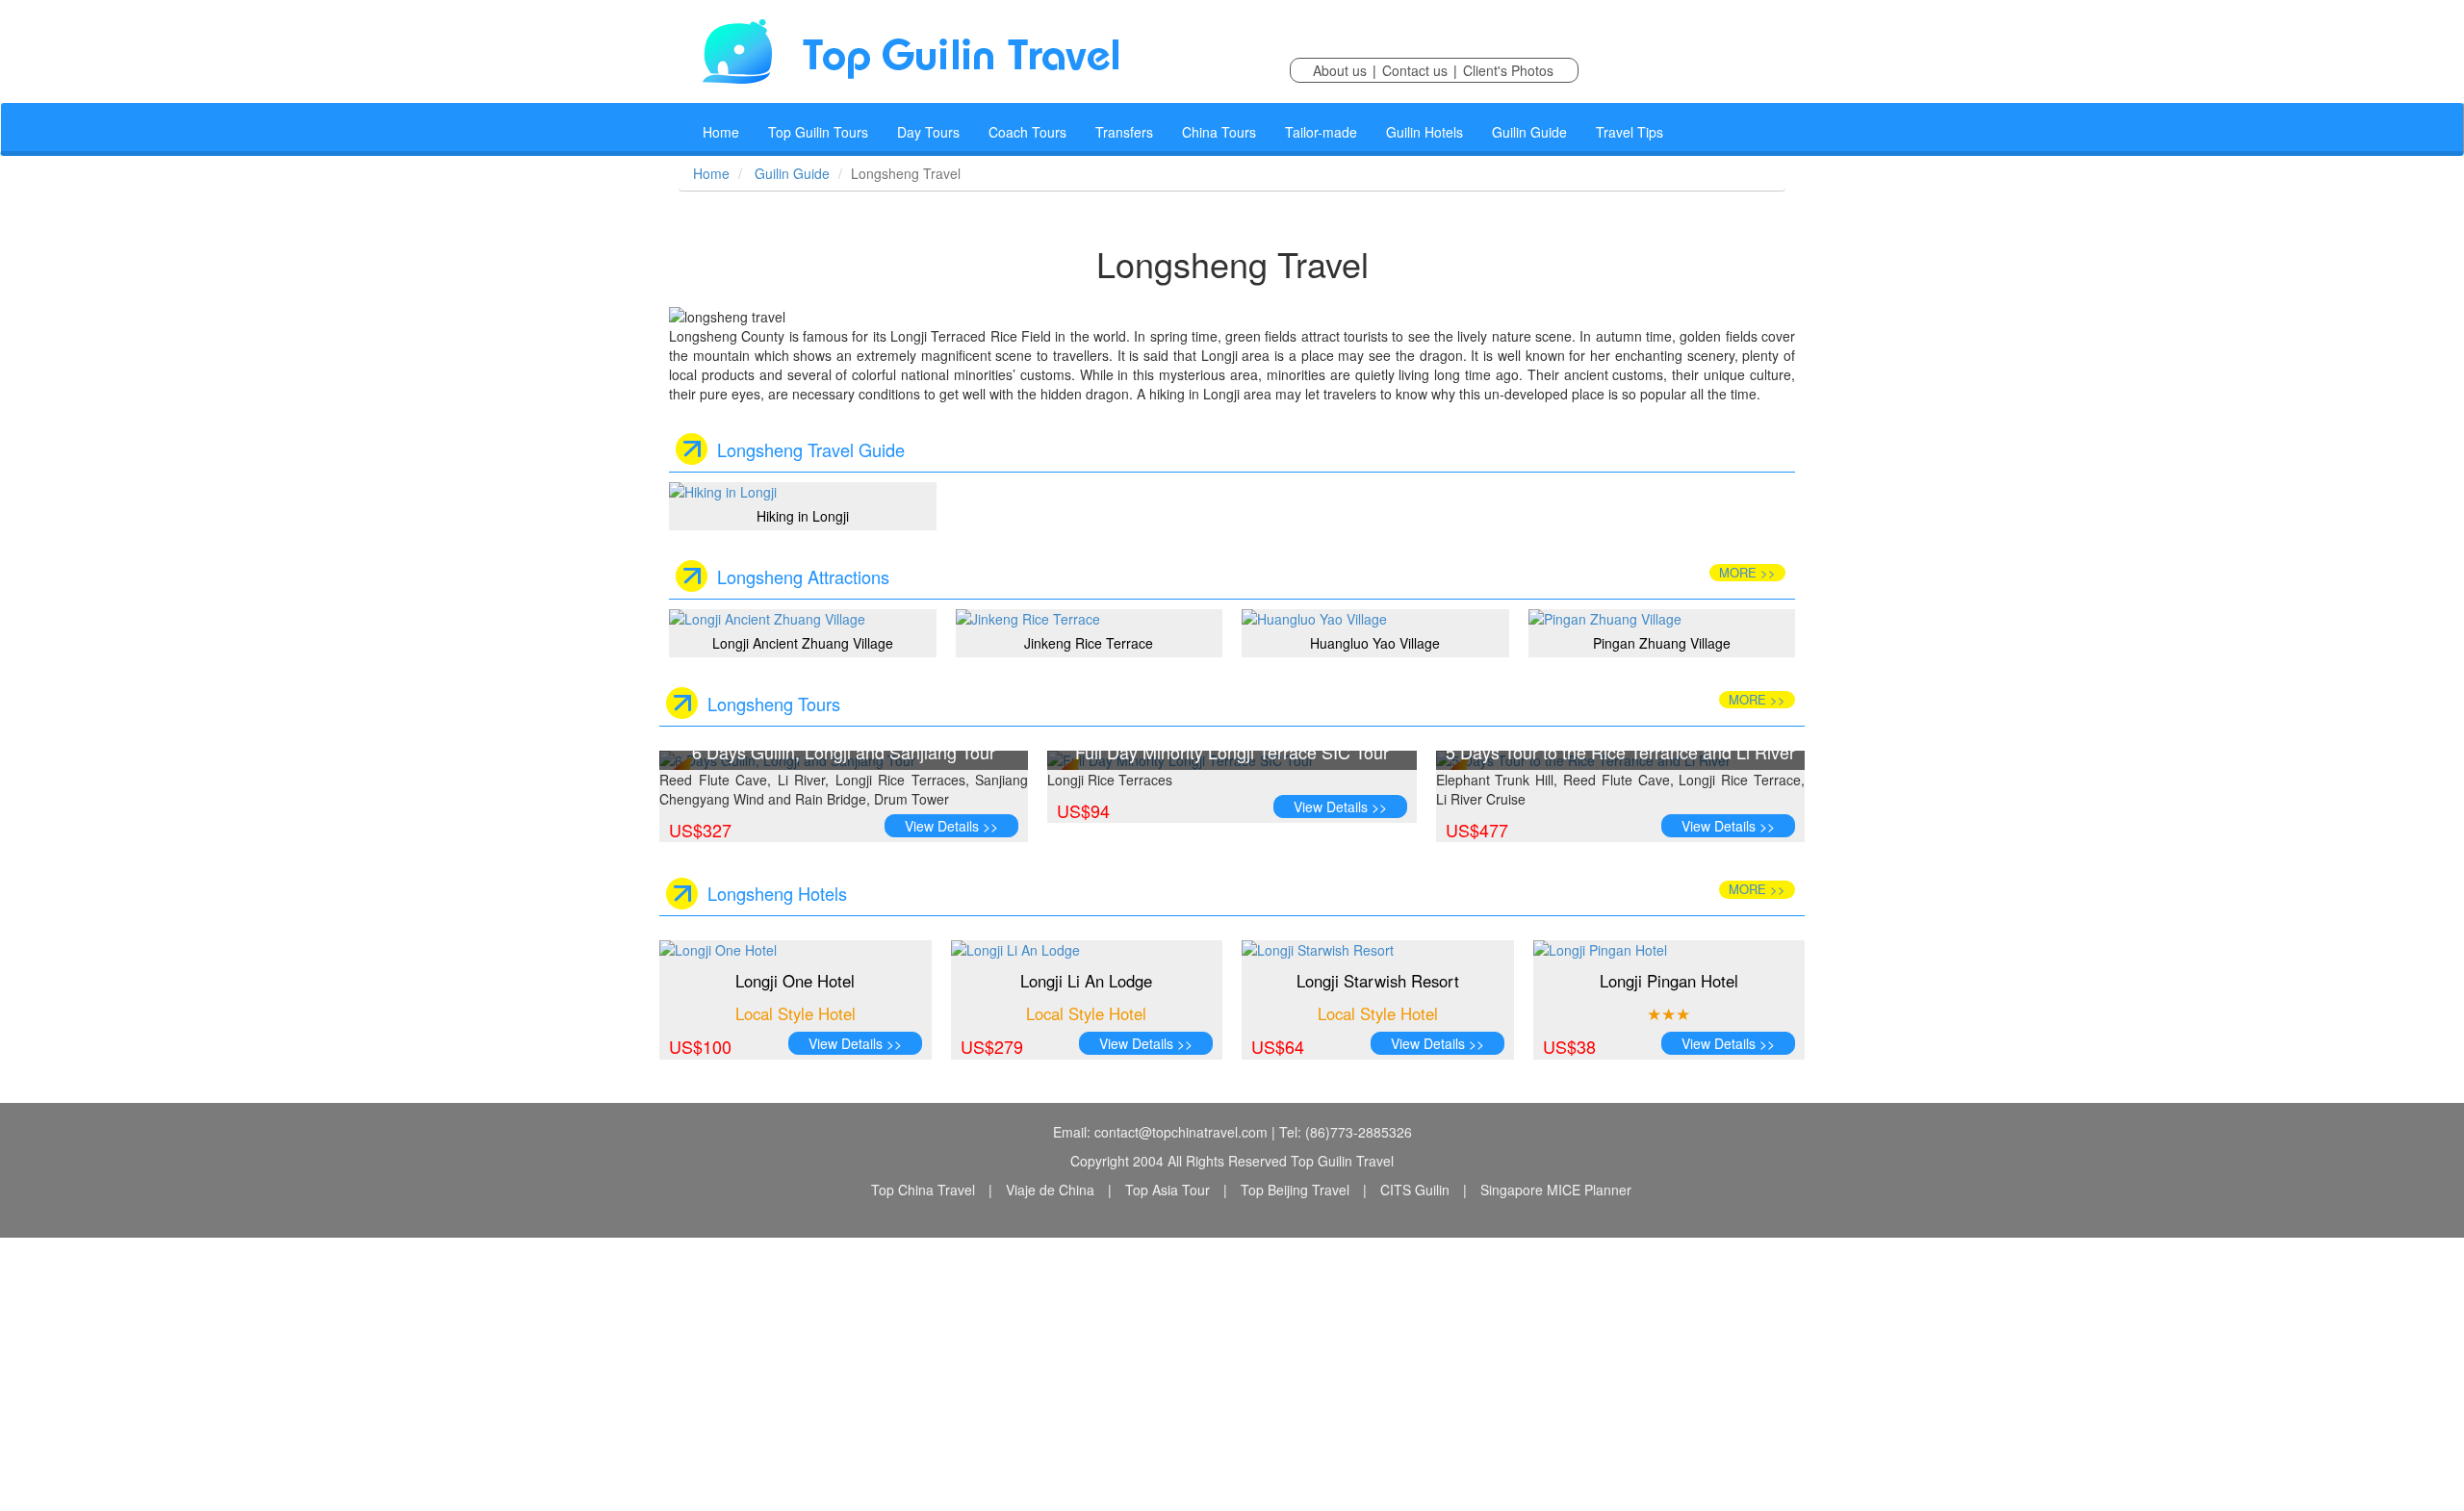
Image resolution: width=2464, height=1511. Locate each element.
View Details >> (951, 826)
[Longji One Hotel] (796, 950)
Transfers (1124, 132)
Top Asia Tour (1168, 1190)
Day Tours (928, 132)
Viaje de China (1050, 1190)
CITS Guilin (1415, 1190)
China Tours (1219, 132)
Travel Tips (1630, 132)
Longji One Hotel (795, 981)
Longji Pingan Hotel (1669, 981)
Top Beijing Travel (1295, 1190)
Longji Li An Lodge (1086, 981)
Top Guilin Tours (818, 132)
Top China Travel (923, 1190)
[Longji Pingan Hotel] (1669, 950)
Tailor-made (1321, 132)
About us (1340, 70)
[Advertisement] (577, 1372)
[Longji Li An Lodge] (1087, 950)
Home (721, 132)
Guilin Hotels (1424, 132)
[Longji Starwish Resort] (1378, 950)
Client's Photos (1508, 70)
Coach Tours (1027, 132)
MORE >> (1747, 572)
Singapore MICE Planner (1556, 1190)
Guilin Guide (1529, 132)
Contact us (1415, 70)
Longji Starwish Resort (1378, 981)
